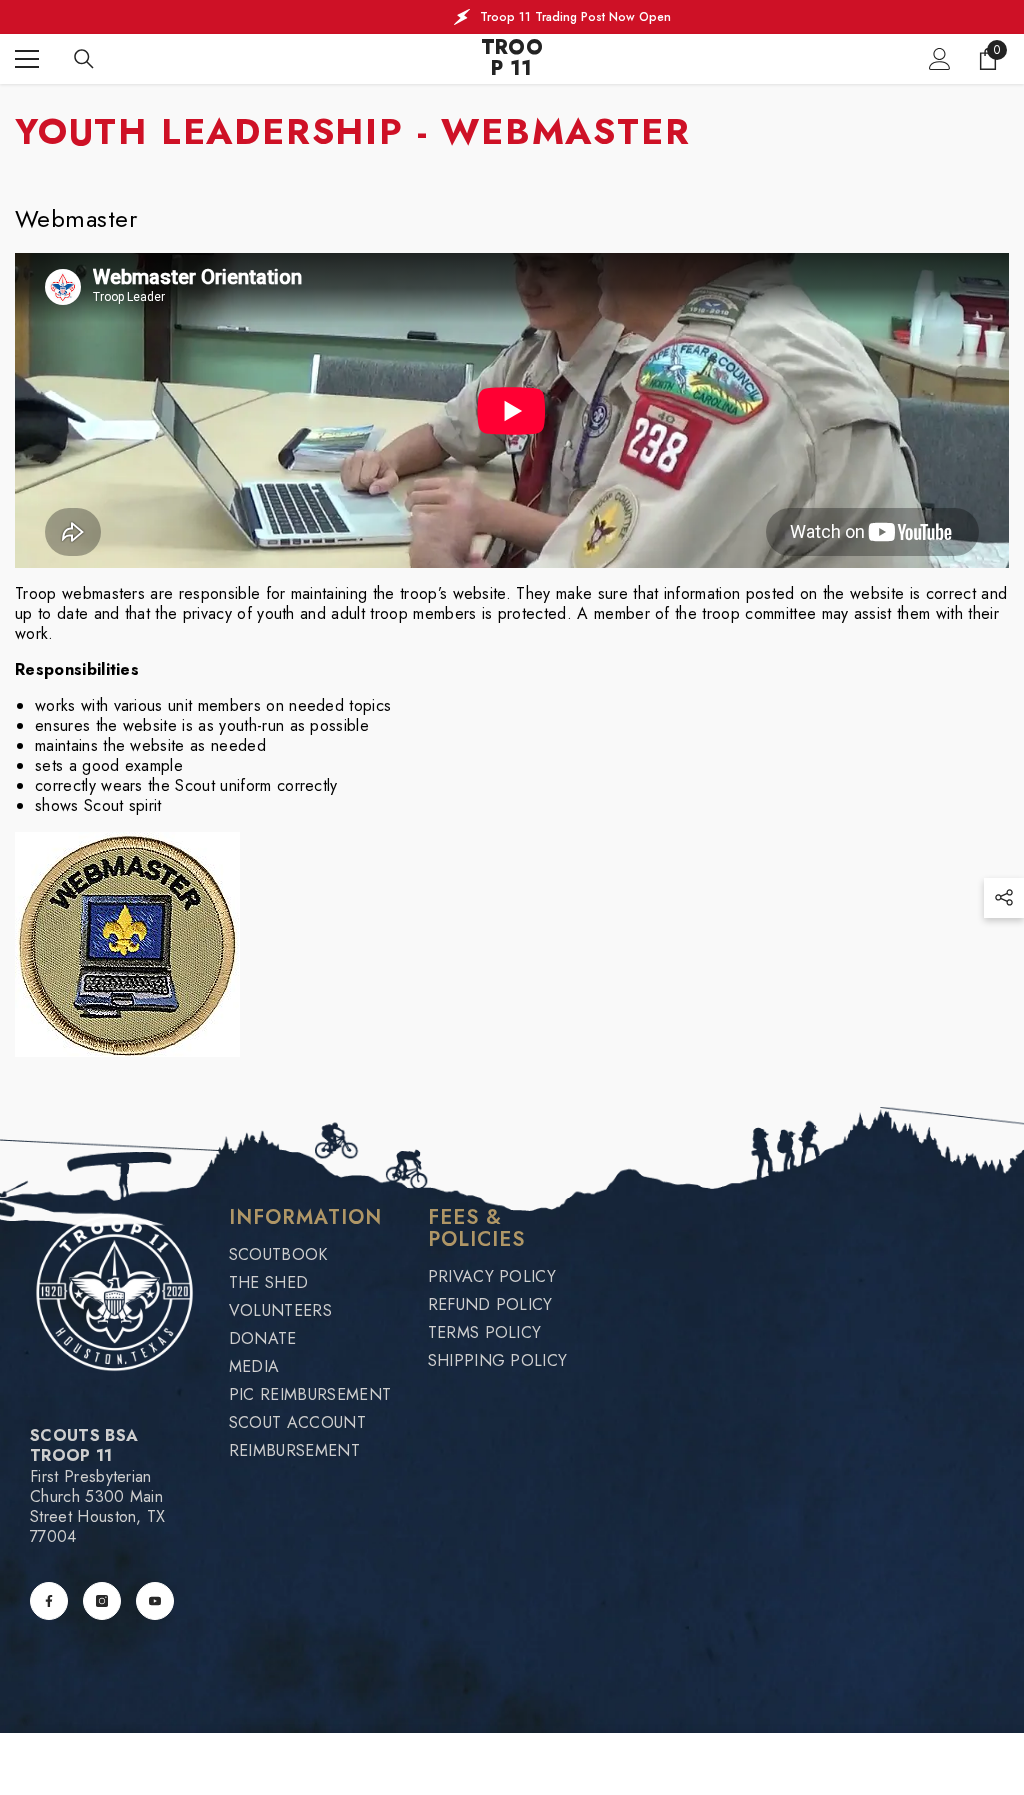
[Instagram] (102, 1601)
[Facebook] (49, 1601)
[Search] (84, 59)
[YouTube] (155, 1601)
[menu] (27, 59)
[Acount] (940, 59)
